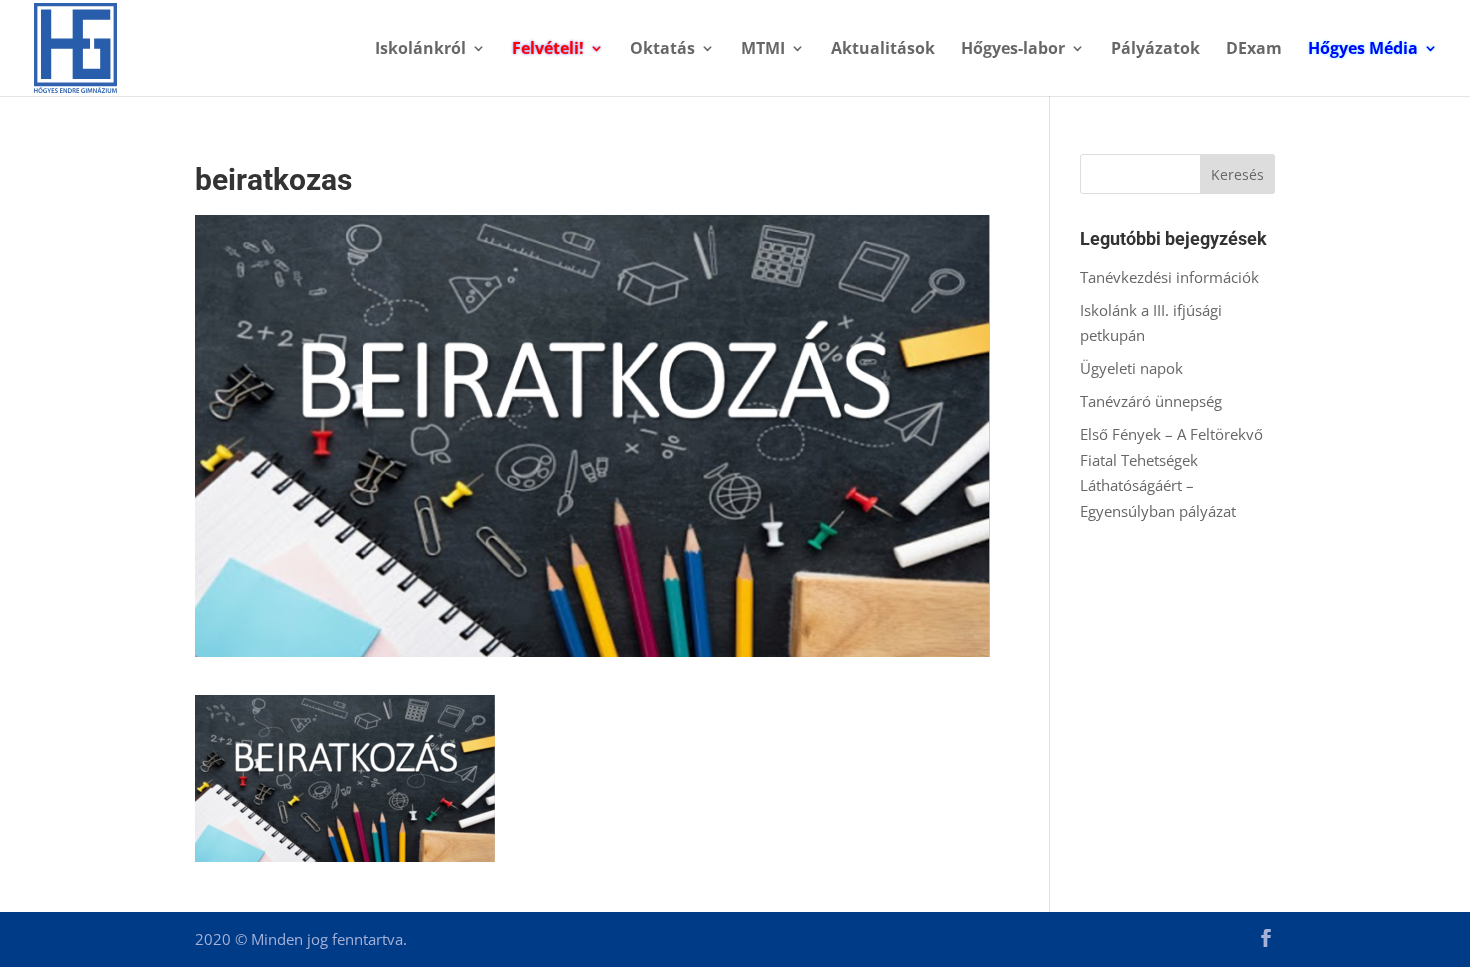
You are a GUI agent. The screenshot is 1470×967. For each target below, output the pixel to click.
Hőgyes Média (1363, 50)
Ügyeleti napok (1131, 368)
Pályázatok (1155, 50)
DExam (1254, 50)
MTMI (763, 50)
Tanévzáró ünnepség (1151, 401)
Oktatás (662, 50)
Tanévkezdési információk (1169, 277)
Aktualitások (883, 50)
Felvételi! (548, 50)
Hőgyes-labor (1013, 50)
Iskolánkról (420, 50)
